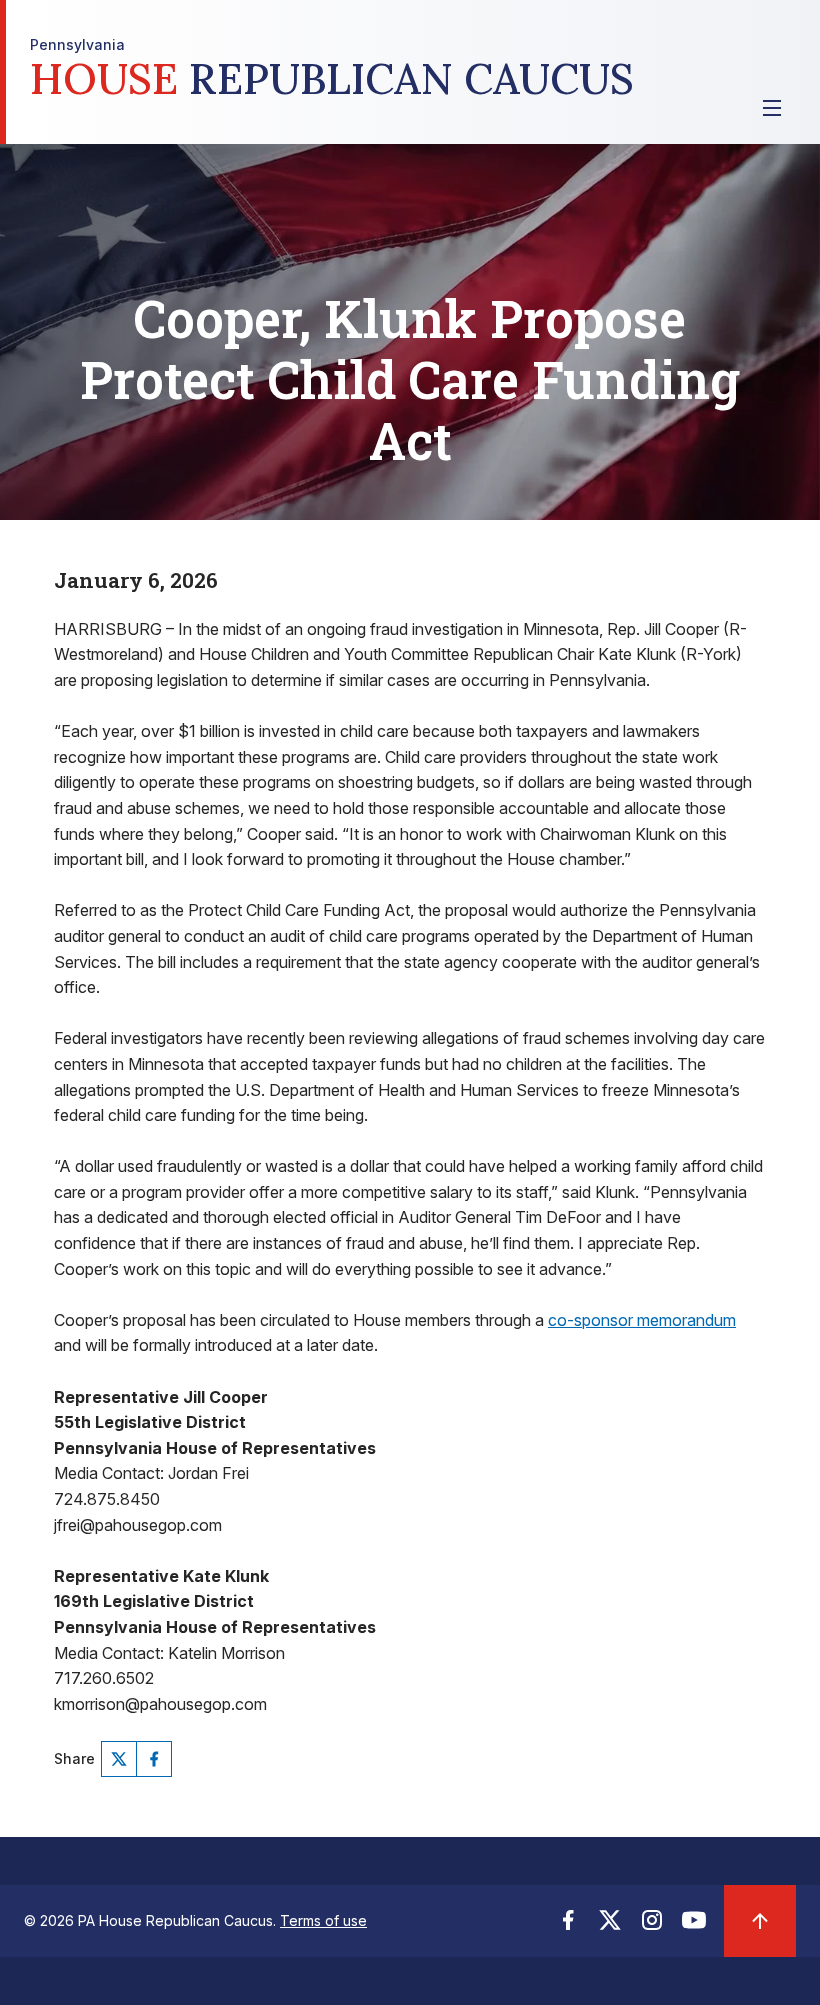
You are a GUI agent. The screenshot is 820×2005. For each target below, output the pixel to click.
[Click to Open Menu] (772, 108)
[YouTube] (694, 1926)
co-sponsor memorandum (642, 1320)
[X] (119, 1759)
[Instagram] (652, 1926)
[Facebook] (154, 1759)
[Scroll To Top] (760, 1921)
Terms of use (323, 1920)
